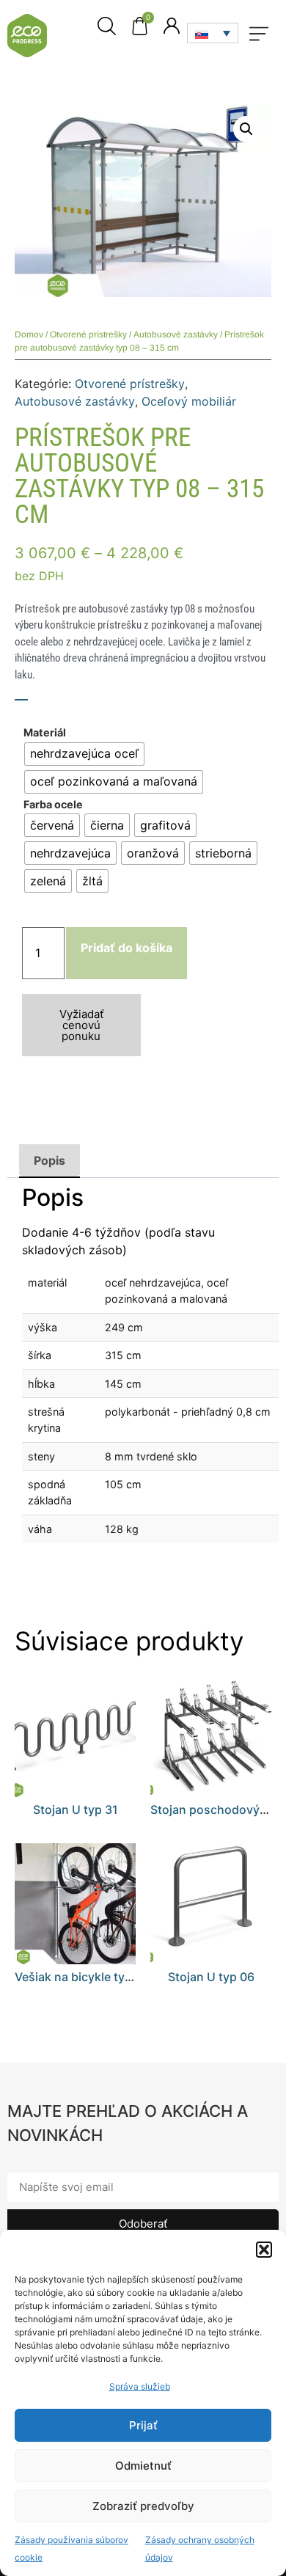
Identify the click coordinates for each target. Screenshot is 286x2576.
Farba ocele (53, 805)
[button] (264, 2250)
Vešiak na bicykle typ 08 (82, 1977)
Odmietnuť (143, 2466)
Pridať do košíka (126, 948)
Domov (29, 334)
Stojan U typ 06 (211, 1977)
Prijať (143, 2425)
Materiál (45, 733)
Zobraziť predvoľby (143, 2506)
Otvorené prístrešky (88, 334)
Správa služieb (140, 2386)
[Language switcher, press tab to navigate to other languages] (213, 33)
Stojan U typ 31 (76, 1810)
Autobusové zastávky (176, 334)
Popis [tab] (49, 1160)
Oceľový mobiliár (189, 401)
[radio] (84, 754)
